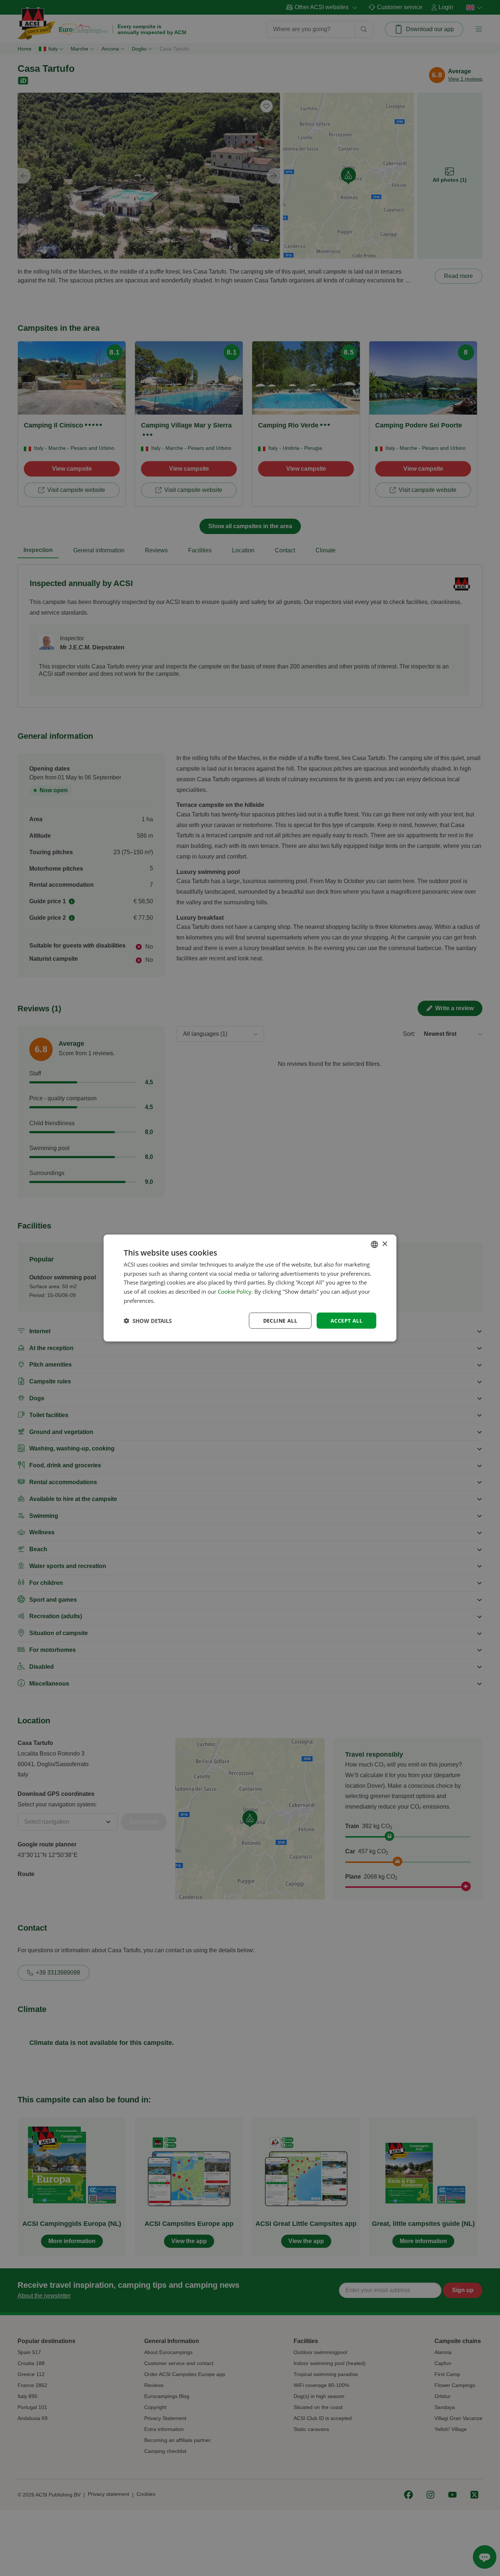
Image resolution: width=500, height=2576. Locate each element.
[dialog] (250, 1288)
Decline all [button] (280, 1320)
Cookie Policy (235, 1291)
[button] (148, 1321)
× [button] (385, 1244)
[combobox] (374, 1244)
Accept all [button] (346, 1320)
